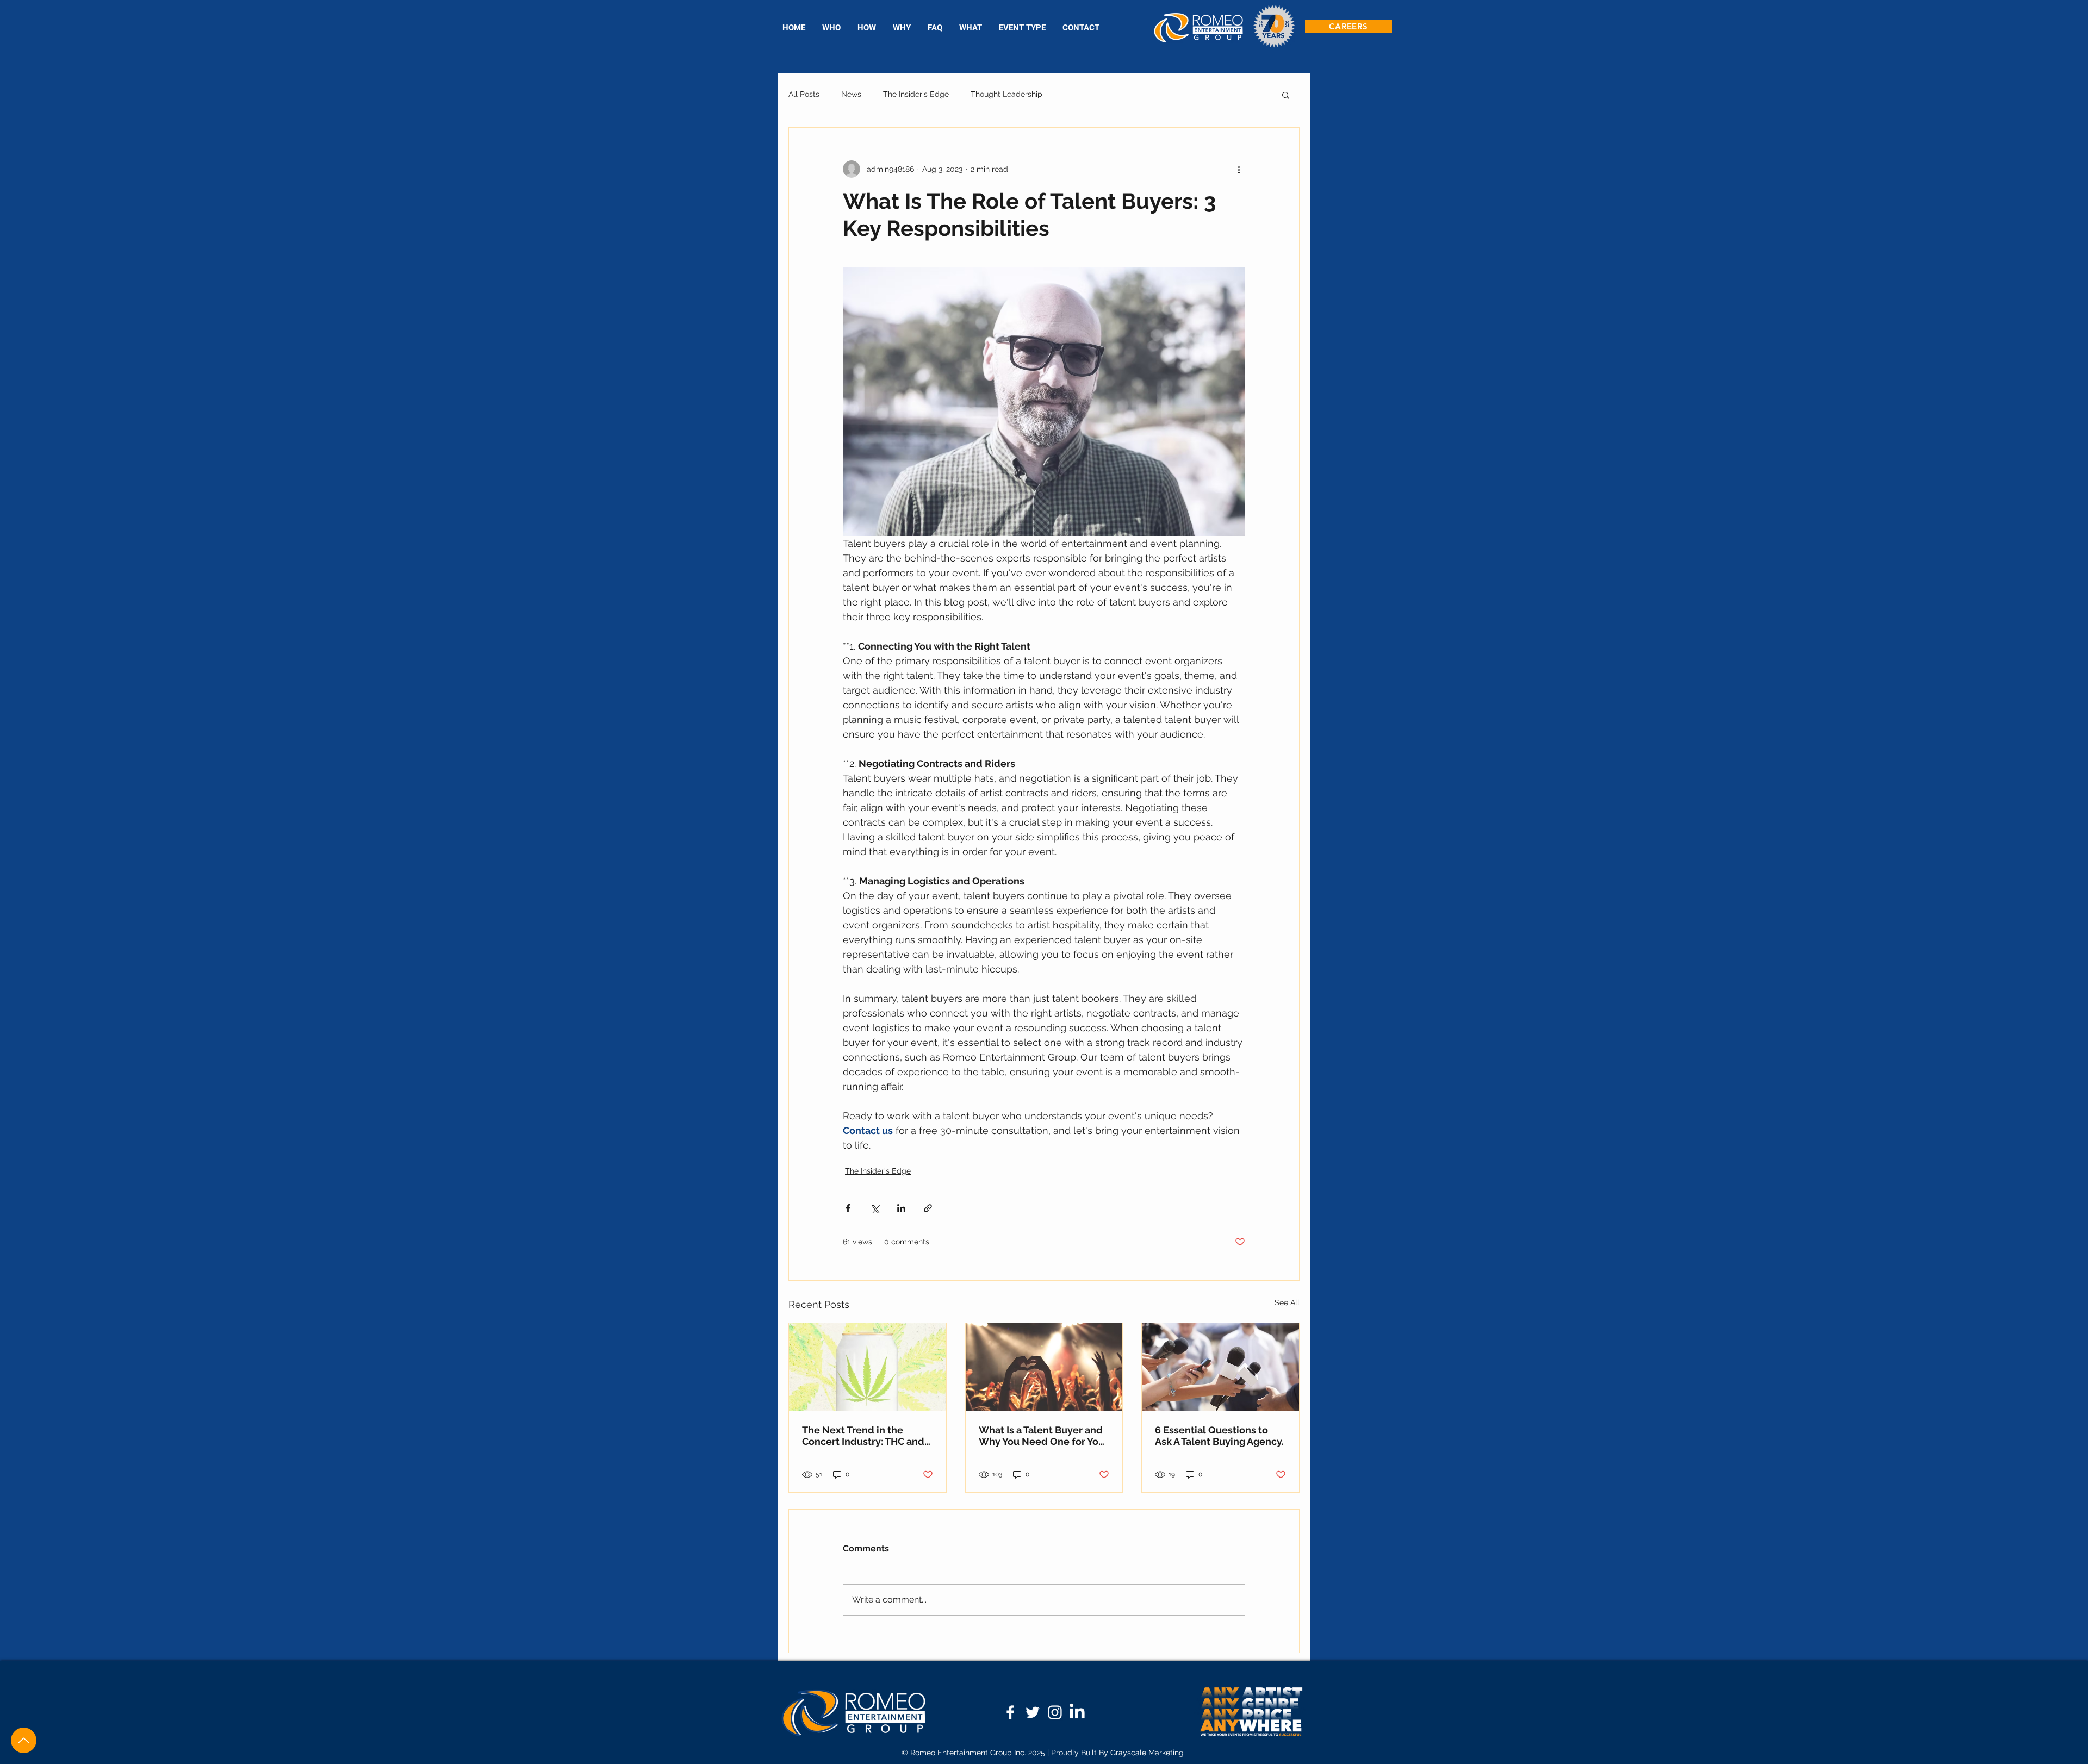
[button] (1022, 28)
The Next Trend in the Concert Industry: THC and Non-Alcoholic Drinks (863, 1436)
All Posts (804, 94)
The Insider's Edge (916, 94)
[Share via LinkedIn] (901, 1208)
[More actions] (1239, 169)
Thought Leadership (1006, 94)
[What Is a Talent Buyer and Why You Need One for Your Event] (1044, 1367)
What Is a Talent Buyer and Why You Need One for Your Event (1043, 1436)
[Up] (24, 1740)
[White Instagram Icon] (1055, 1712)
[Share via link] (928, 1208)
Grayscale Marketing (1148, 1753)
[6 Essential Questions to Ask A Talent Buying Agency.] (1220, 1367)
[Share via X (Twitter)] (875, 1208)
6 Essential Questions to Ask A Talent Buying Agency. (1219, 1436)
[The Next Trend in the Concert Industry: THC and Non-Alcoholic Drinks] (868, 1367)
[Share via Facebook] (848, 1208)
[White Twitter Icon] (1033, 1712)
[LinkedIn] (1077, 1712)
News (851, 94)
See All (1287, 1302)
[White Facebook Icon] (1010, 1712)
